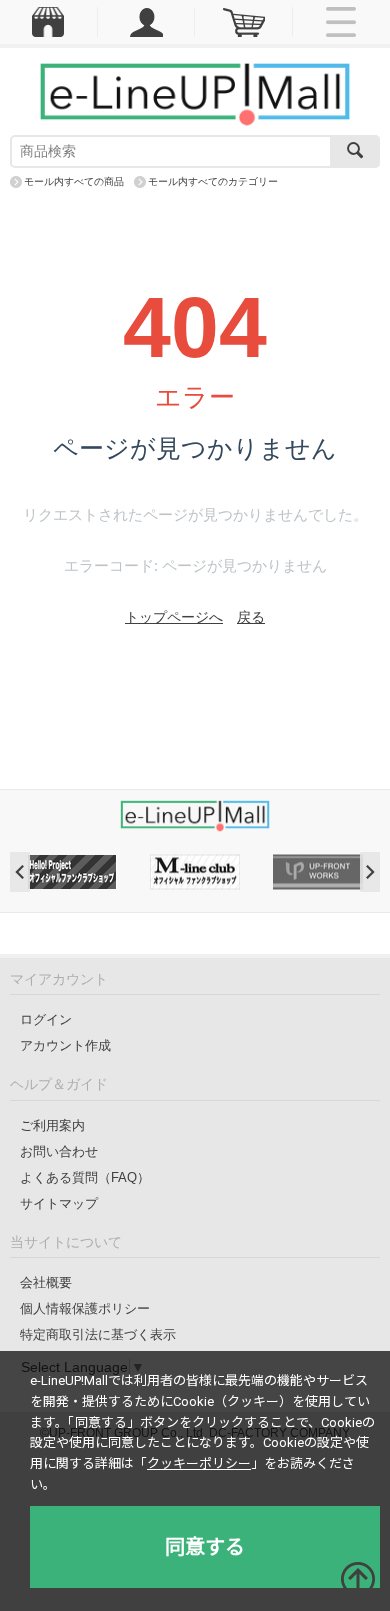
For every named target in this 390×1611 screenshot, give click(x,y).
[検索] (355, 151)
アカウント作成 (65, 1045)
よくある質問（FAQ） (85, 1177)
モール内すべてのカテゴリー (213, 181)
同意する (205, 1547)
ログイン (46, 1019)
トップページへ (174, 617)
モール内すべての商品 (74, 181)
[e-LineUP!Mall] (195, 93)
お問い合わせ (59, 1151)
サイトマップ (59, 1203)
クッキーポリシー (199, 1463)
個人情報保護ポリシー (85, 1308)
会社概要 (46, 1282)
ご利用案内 (52, 1125)
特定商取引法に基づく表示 (98, 1334)
